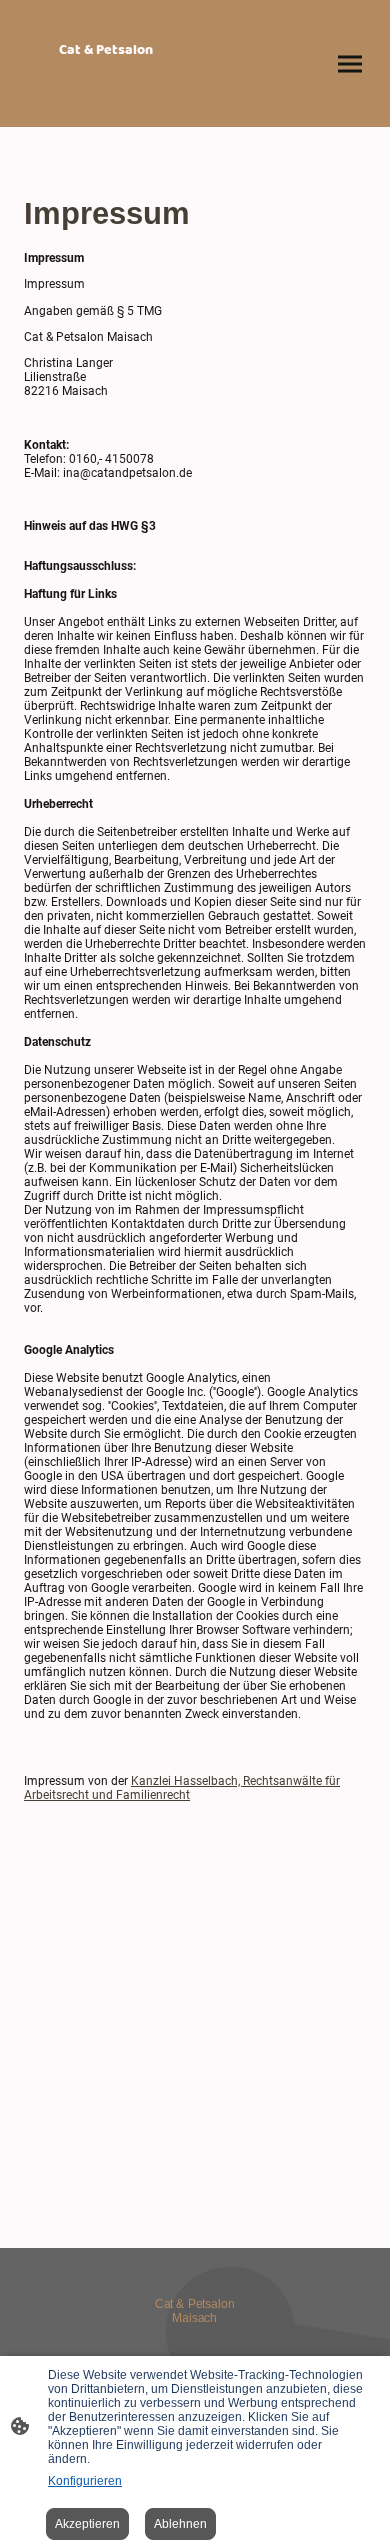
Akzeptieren (87, 2524)
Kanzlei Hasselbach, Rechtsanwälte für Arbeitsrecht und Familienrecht (182, 1788)
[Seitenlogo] (105, 102)
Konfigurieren (85, 2481)
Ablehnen (180, 2524)
